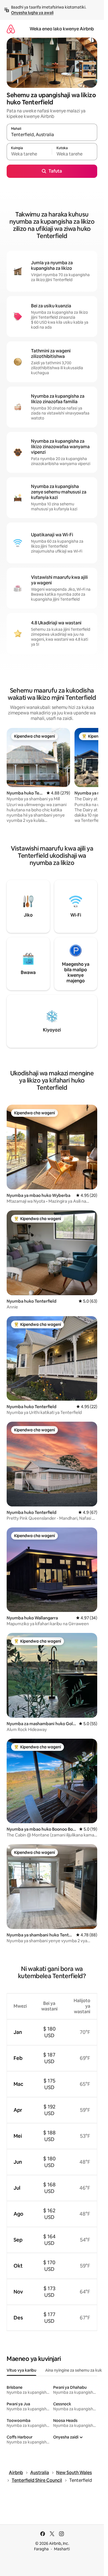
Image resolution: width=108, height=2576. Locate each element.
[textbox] (29, 154)
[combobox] (52, 135)
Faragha (41, 2549)
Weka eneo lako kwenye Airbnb (62, 29)
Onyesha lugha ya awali (32, 13)
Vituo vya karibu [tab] (21, 2370)
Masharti (62, 2549)
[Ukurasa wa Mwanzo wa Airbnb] (11, 29)
